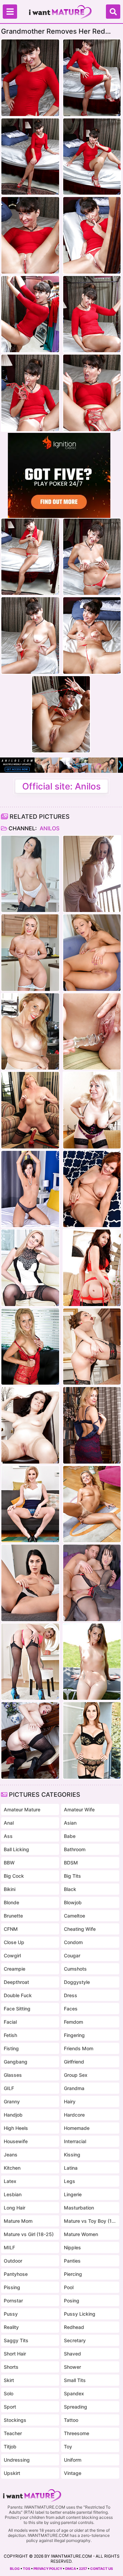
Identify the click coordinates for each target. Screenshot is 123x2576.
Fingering (74, 2035)
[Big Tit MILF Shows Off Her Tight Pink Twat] (92, 1347)
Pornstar (13, 2301)
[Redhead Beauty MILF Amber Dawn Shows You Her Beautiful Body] (30, 1740)
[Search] (113, 12)
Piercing (73, 2274)
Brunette (13, 1916)
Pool (69, 2287)
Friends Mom (79, 2048)
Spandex (74, 2393)
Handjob (13, 2115)
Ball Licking (16, 1849)
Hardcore (74, 2115)
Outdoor (13, 2261)
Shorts (11, 2367)
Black (70, 1889)
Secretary (75, 2340)
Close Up (14, 1942)
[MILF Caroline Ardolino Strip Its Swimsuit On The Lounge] (92, 1662)
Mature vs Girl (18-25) (29, 2234)
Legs (70, 2181)
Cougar (72, 1955)
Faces (71, 2009)
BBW (9, 1863)
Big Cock (14, 1876)
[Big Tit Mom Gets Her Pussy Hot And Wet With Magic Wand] (30, 1662)
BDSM (71, 1863)
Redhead (74, 2327)
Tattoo (71, 2420)
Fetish (10, 2035)
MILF (9, 2247)
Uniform (73, 2460)
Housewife (16, 2141)
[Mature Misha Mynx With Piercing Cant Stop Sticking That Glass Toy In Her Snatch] (30, 1347)
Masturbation (79, 2208)
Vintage (73, 2473)
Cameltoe (74, 1916)
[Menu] (10, 12)
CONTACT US (102, 2569)
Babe (70, 1836)
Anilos (49, 828)
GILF (9, 2088)
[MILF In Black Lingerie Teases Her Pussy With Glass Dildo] (92, 1740)
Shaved (72, 2354)
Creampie (15, 1969)
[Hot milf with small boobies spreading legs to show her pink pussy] (30, 1189)
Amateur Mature (22, 1809)
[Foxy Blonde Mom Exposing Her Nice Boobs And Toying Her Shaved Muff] (30, 1504)
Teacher (13, 2433)
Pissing (12, 2287)
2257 (83, 2569)
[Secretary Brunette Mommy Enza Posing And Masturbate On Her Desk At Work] (30, 874)
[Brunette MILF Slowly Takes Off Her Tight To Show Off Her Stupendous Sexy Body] (30, 1583)
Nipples (72, 2247)
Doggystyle (77, 1982)
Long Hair (15, 2208)
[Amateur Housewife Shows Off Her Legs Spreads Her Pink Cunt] (30, 1425)
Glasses (13, 2075)
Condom (73, 1942)
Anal (9, 1823)
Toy (68, 2447)
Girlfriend (74, 2062)
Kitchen (12, 2168)
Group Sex (76, 2075)
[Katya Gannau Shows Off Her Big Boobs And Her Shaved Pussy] (92, 1110)
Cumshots (75, 1969)
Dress (71, 1995)
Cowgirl (12, 1955)
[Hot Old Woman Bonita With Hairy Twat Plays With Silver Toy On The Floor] (92, 1504)
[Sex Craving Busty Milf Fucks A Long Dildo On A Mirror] (30, 1110)
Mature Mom (18, 2221)
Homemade (77, 2128)
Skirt (9, 2380)
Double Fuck (18, 1995)
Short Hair (15, 2354)
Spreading (76, 2407)
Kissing (72, 2155)
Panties (72, 2261)
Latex (10, 2181)
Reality (11, 2327)
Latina (71, 2168)
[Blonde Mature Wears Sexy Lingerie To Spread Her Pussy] (92, 1425)
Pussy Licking (80, 2314)
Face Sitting (17, 2009)
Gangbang (16, 2062)
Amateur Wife (79, 1809)
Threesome (77, 2433)
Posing (72, 2301)
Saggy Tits (16, 2340)
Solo (9, 2393)
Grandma (74, 2088)
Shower (72, 2367)
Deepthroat (16, 1982)
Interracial (75, 2141)
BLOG (15, 2569)
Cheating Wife (80, 1929)
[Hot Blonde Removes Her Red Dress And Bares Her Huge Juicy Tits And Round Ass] (92, 953)
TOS (27, 2569)
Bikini (10, 1889)
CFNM (11, 1929)
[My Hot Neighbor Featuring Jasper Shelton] (30, 1032)
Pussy (11, 2314)
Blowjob (73, 1902)
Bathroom (75, 1849)
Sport (10, 2407)
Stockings (15, 2420)
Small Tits (75, 2380)
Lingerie (73, 2194)
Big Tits (72, 1876)
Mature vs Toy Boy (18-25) (90, 2221)
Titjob (10, 2447)
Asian (70, 1823)
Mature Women (81, 2234)
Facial (10, 2022)
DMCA (71, 2569)
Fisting (11, 2048)
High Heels (16, 2128)
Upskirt (12, 2473)
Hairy (70, 2101)
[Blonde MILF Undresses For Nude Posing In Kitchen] (30, 953)
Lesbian (13, 2194)
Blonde (11, 1902)
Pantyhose (16, 2274)
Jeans (11, 2155)
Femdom (73, 2022)
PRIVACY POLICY (48, 2569)
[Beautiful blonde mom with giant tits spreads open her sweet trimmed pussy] (92, 874)
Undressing (17, 2460)
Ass (8, 1836)
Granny (12, 2101)
